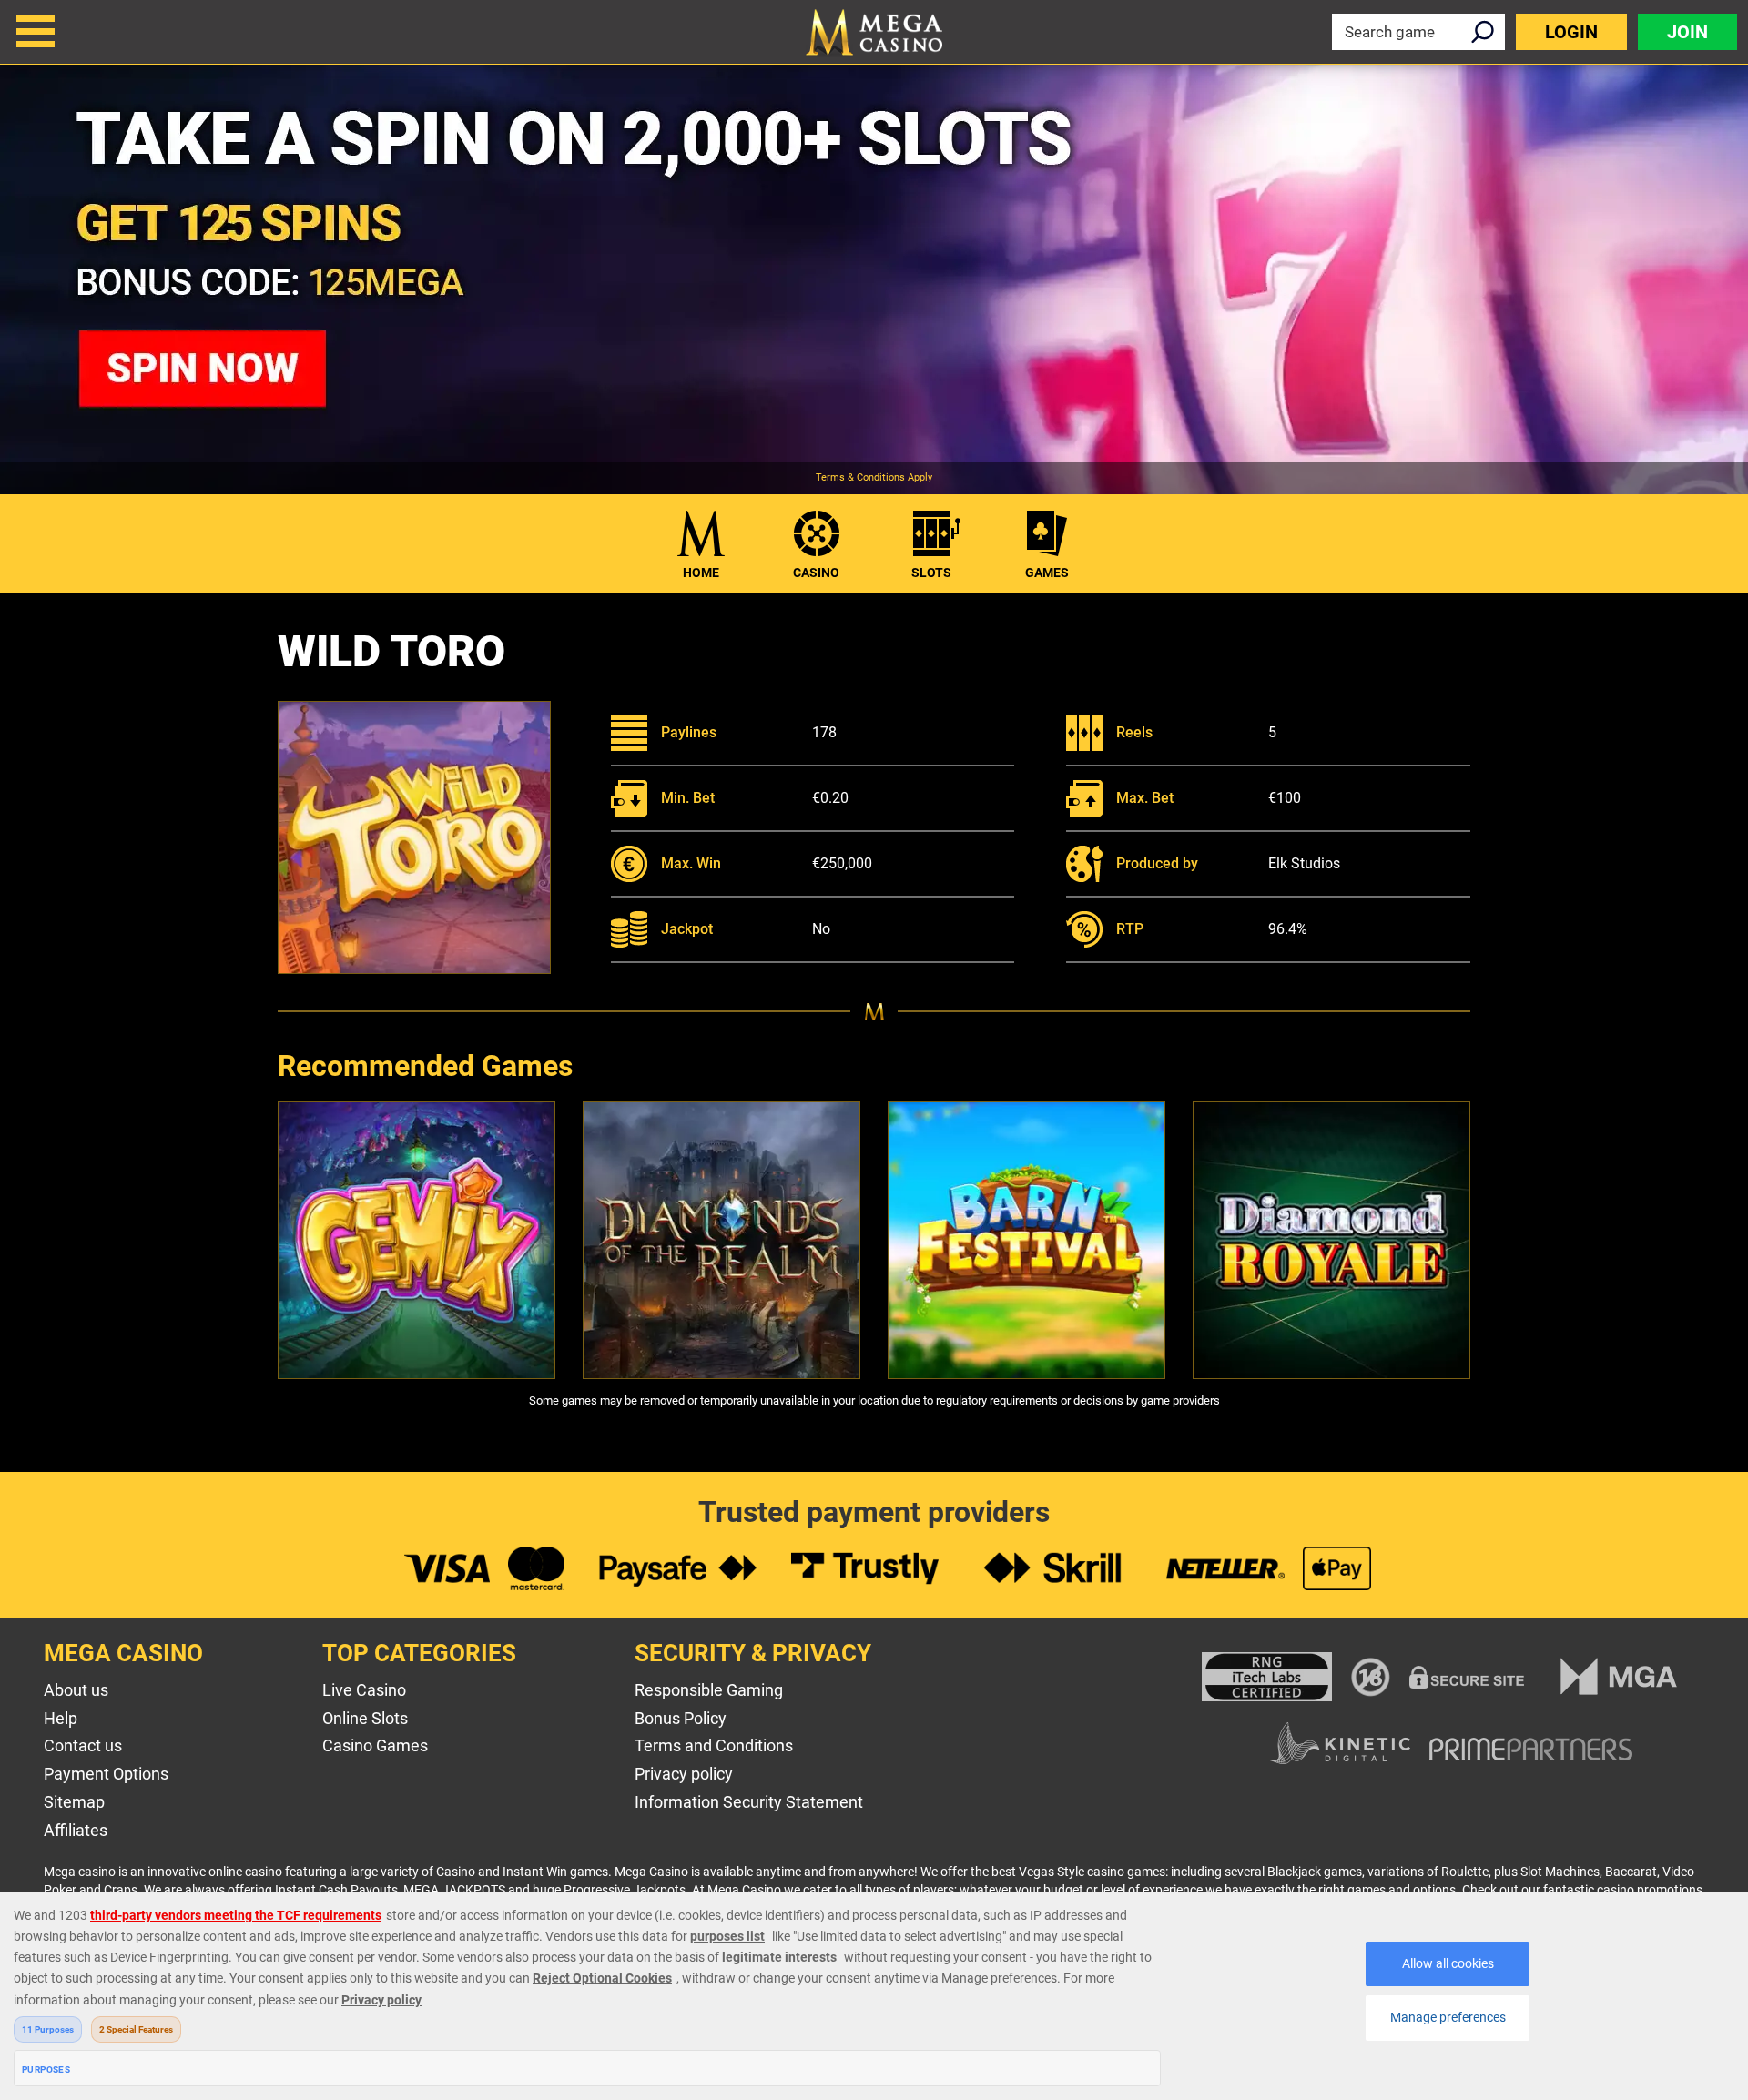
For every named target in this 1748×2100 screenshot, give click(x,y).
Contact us (83, 1745)
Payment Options (106, 1774)
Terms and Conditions (714, 1745)
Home (701, 573)
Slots (931, 573)
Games (1047, 573)
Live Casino (364, 1690)
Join (1687, 32)
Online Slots (365, 1718)
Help (61, 1718)
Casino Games (375, 1745)
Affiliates (76, 1830)
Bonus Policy (681, 1718)
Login (1571, 32)
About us (76, 1690)
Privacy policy (684, 1774)
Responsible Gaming (709, 1690)
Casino (816, 573)
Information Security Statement (749, 1802)
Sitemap (74, 1802)
